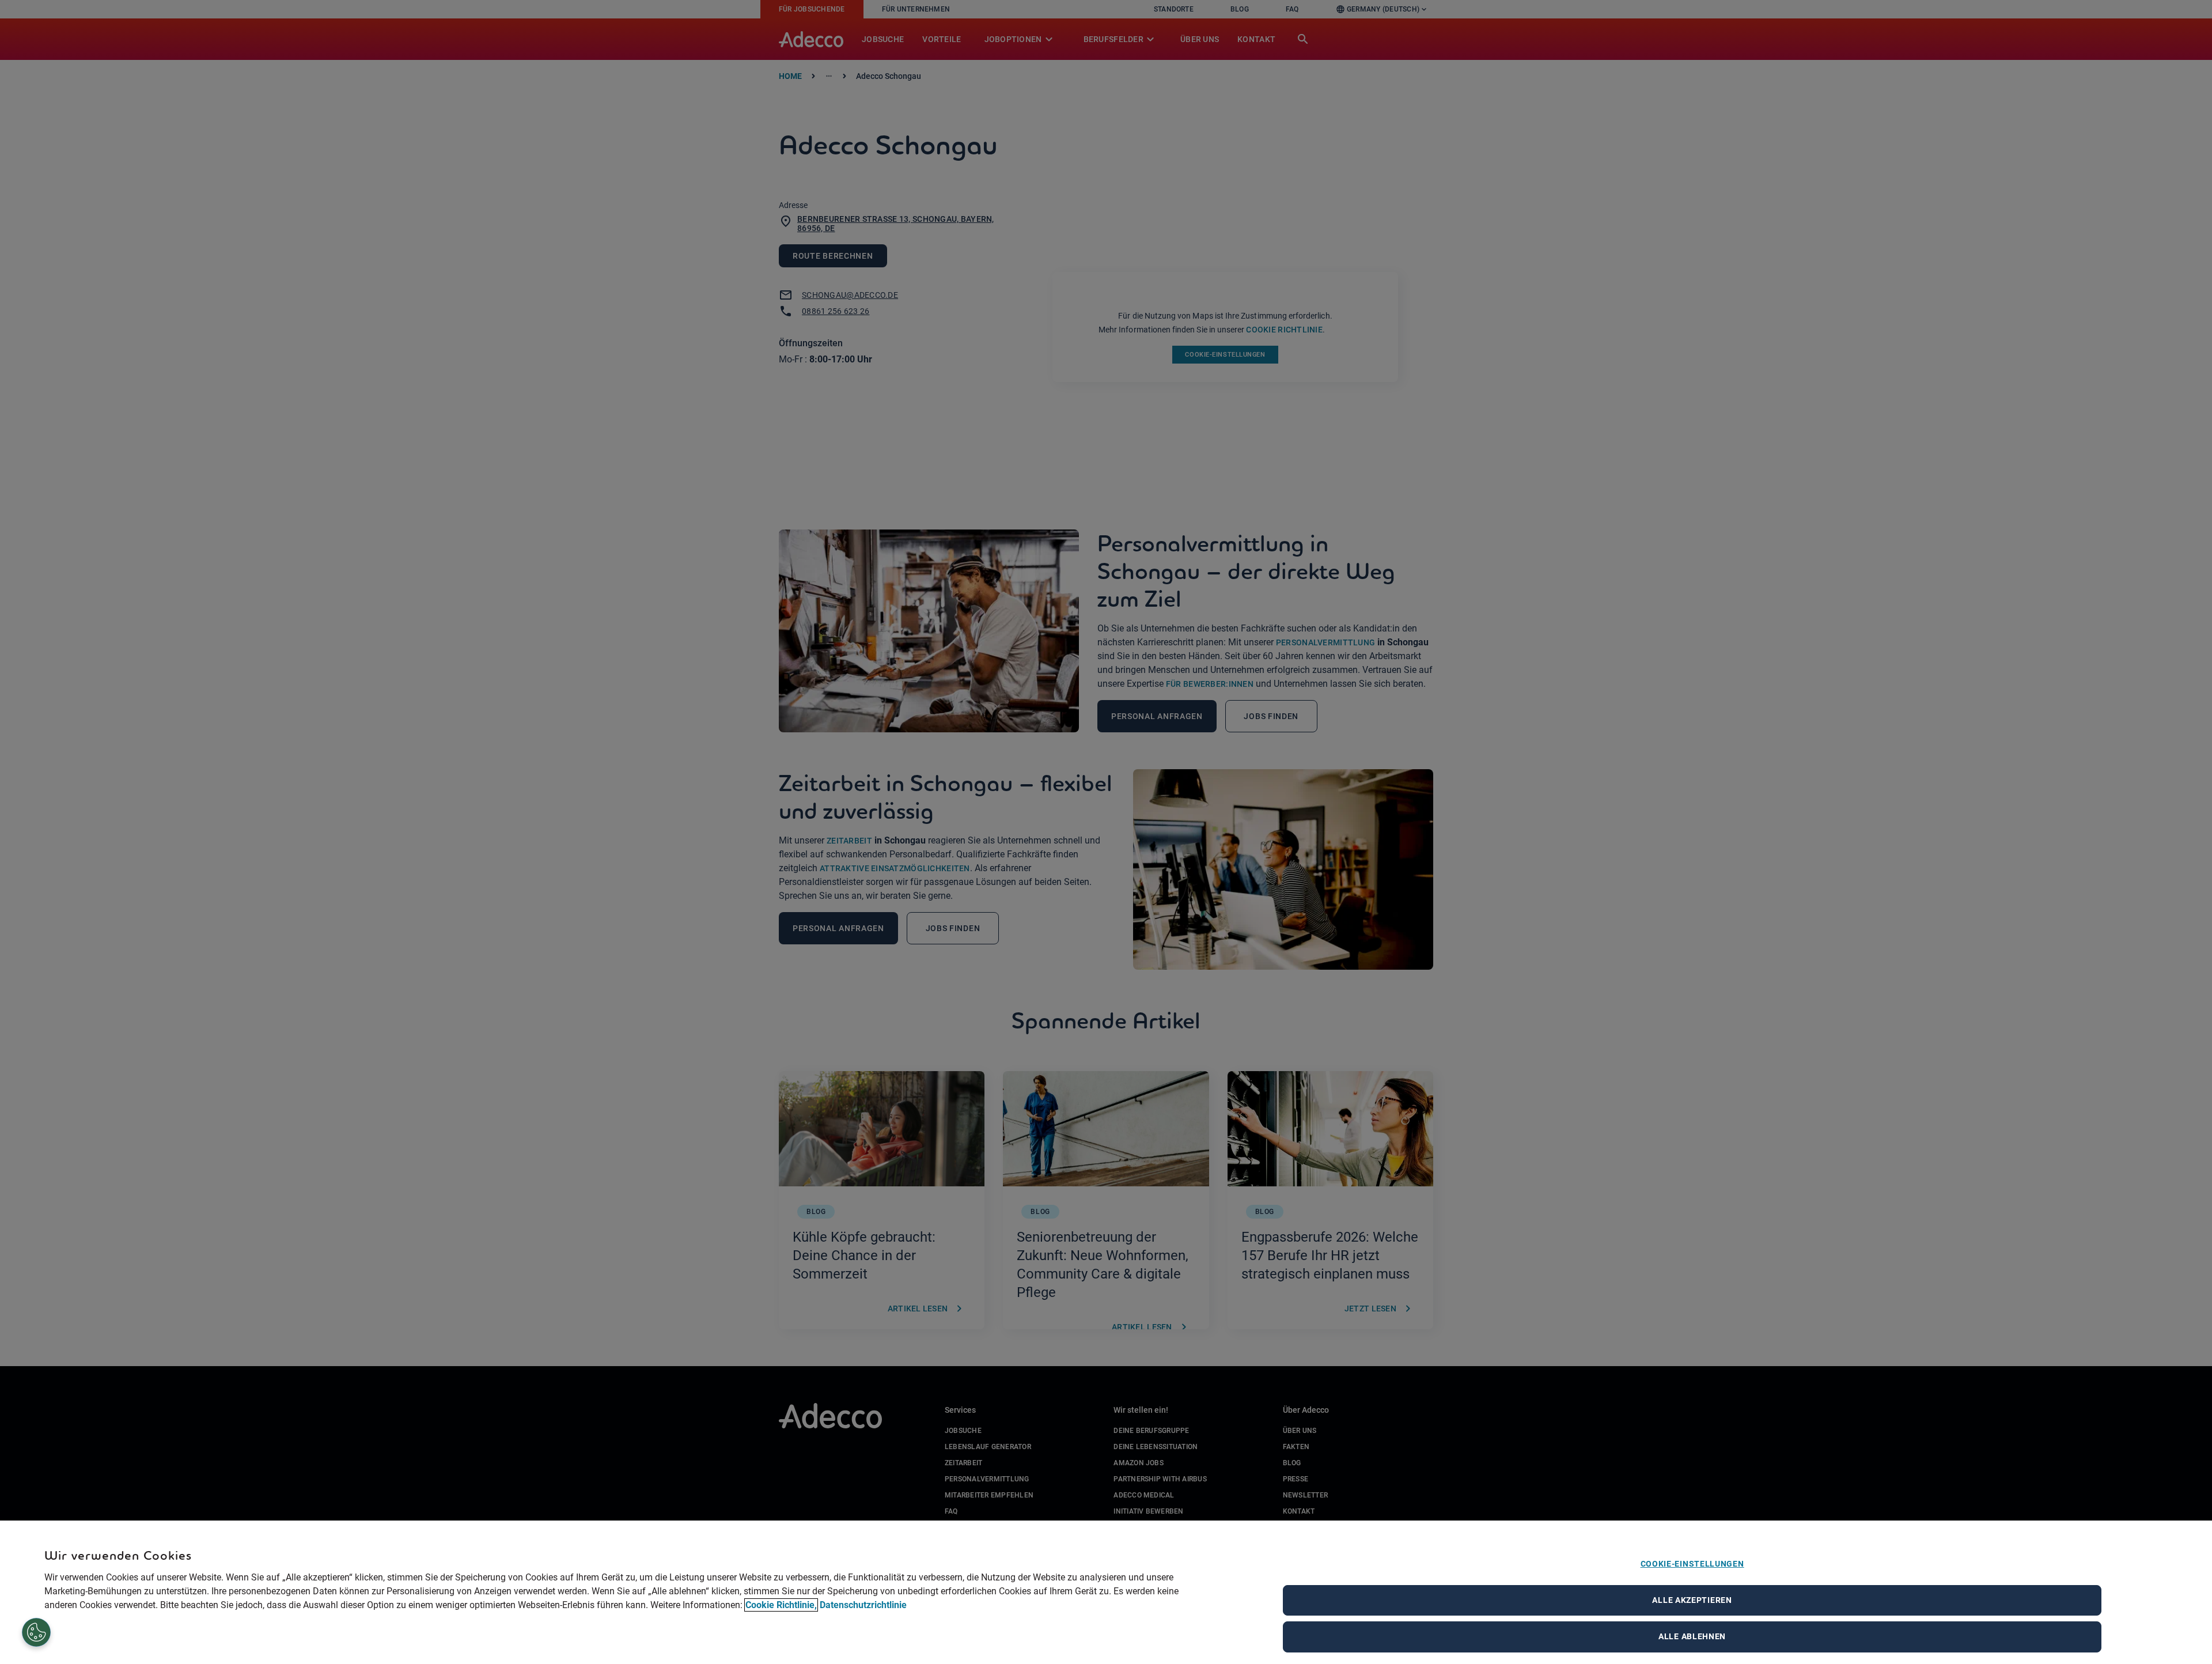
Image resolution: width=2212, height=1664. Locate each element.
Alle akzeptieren (1692, 1600)
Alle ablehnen (1692, 1636)
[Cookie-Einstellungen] (37, 1633)
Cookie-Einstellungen (1692, 1564)
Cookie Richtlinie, (781, 1605)
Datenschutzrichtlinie (863, 1605)
